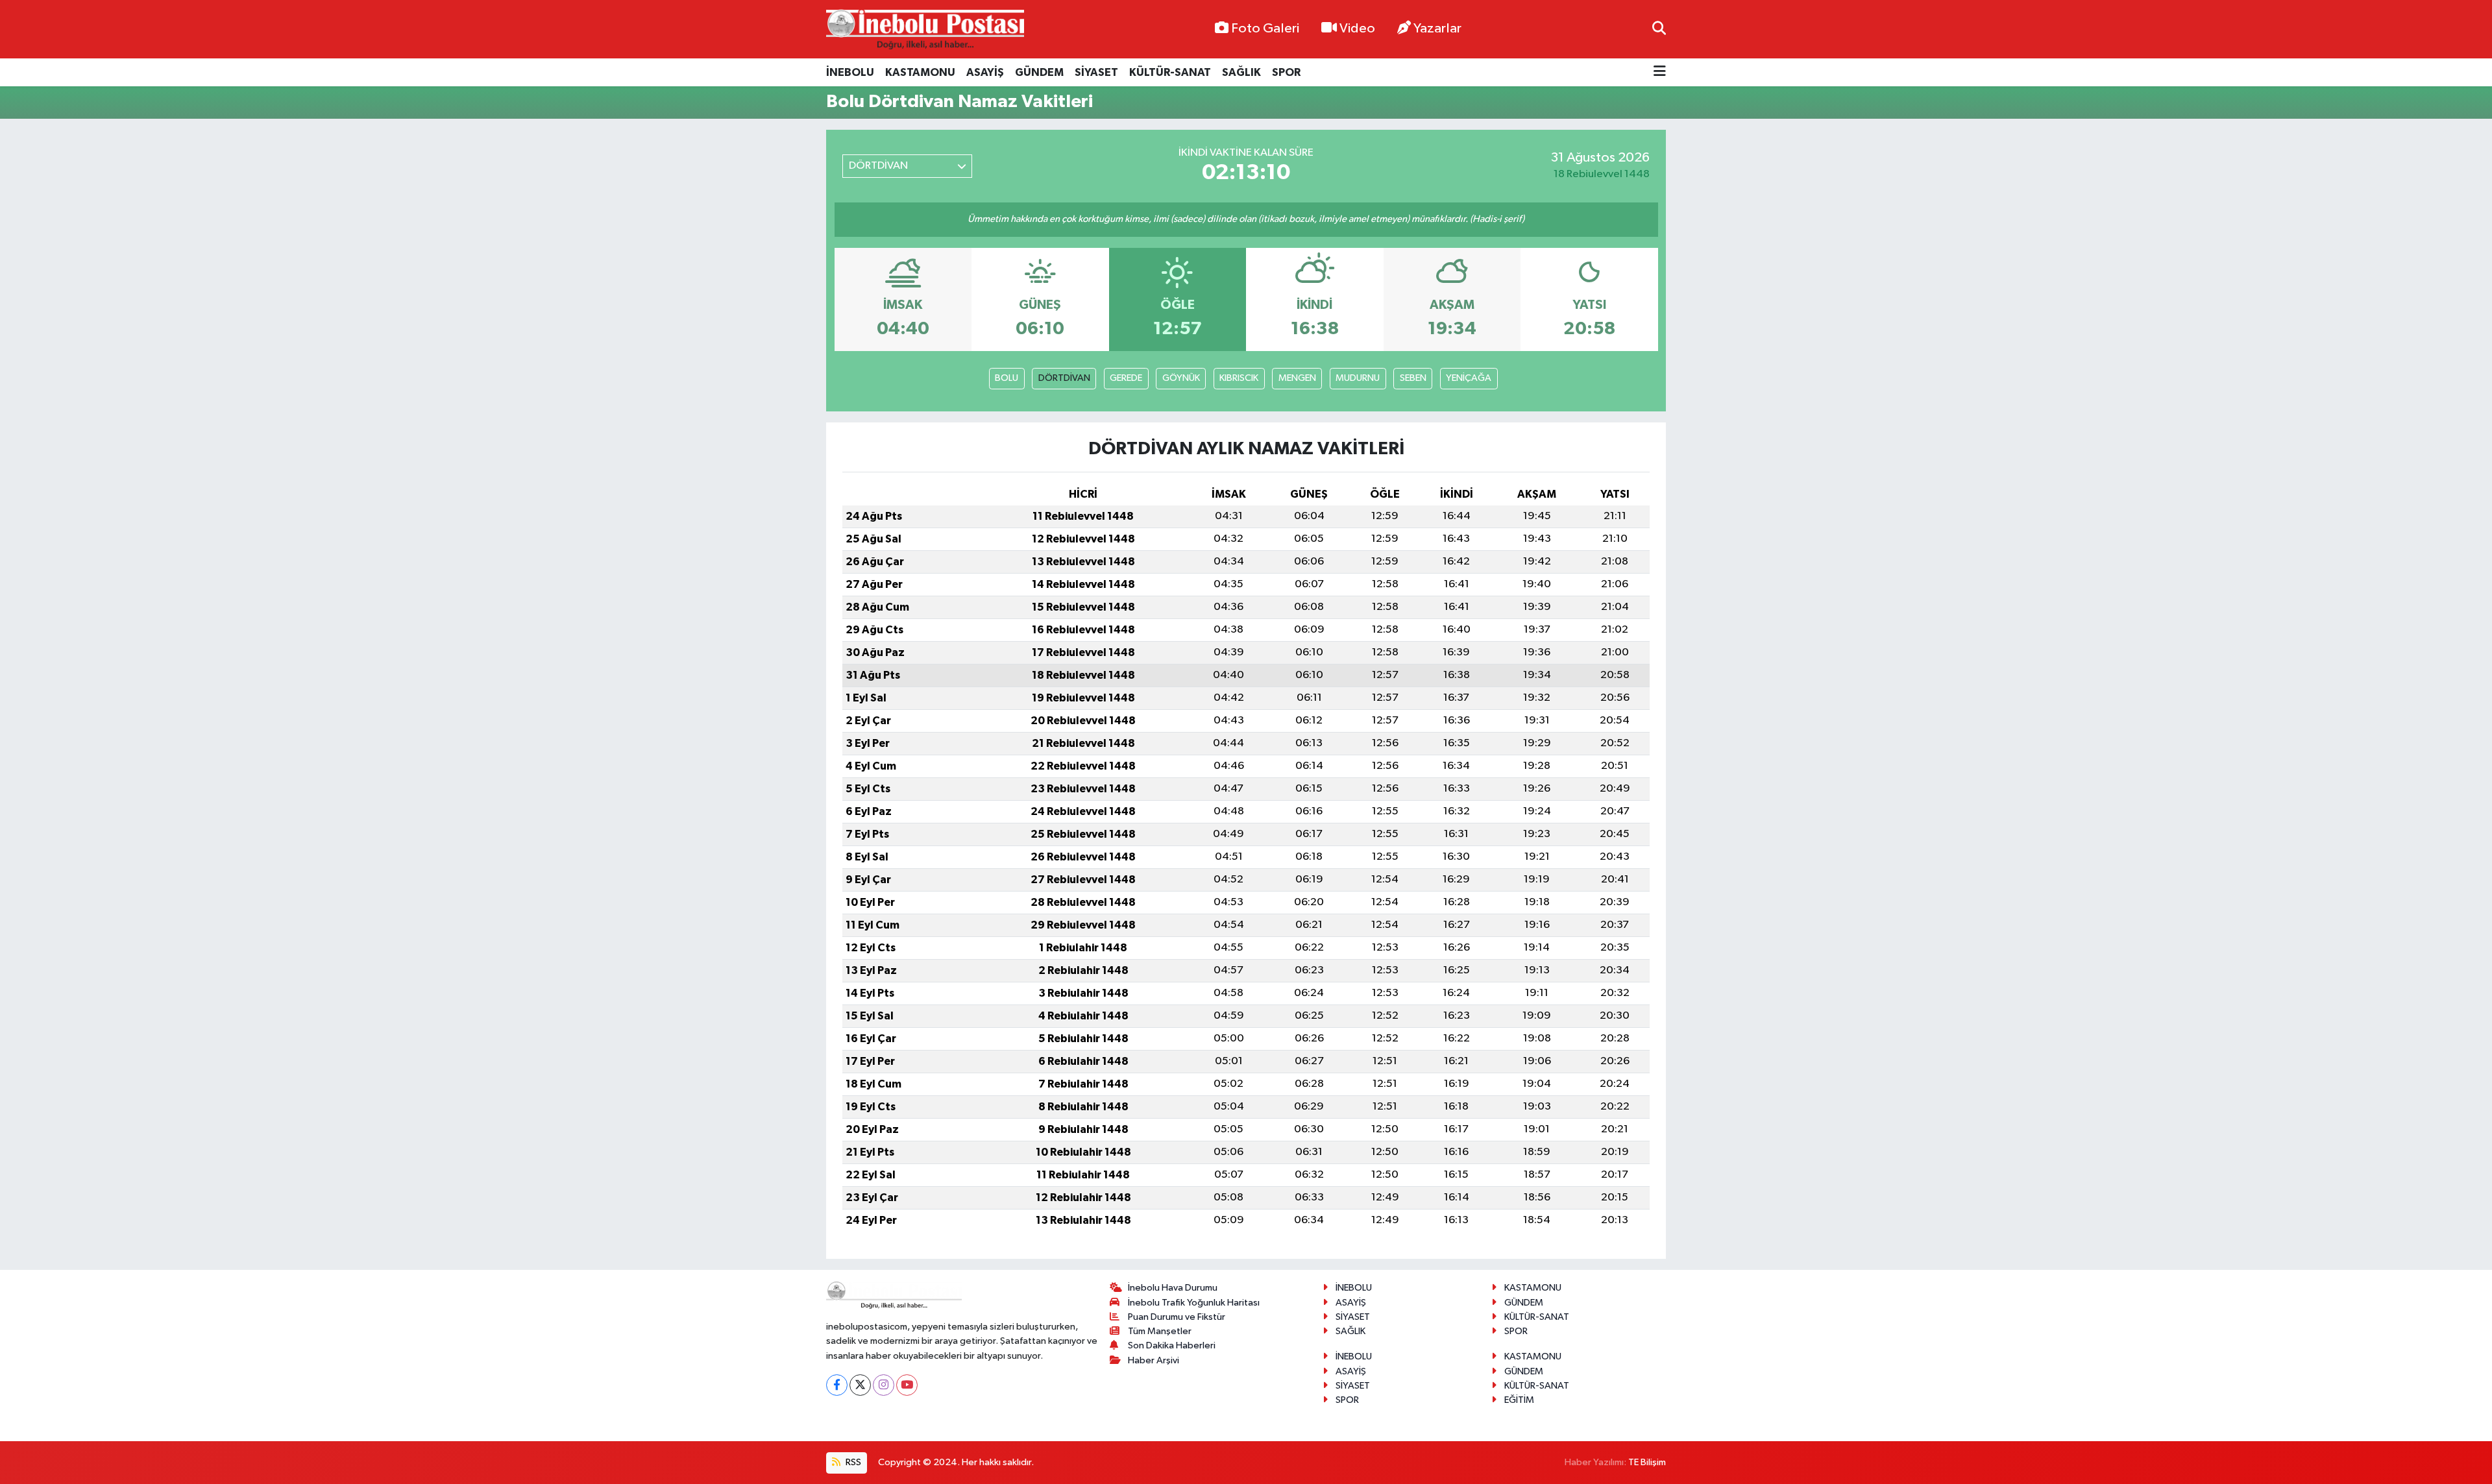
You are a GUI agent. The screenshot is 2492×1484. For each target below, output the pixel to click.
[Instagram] (884, 1385)
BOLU (1007, 378)
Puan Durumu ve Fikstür (1177, 1317)
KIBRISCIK (1239, 378)
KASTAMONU (920, 72)
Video (1357, 29)
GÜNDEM (1039, 72)
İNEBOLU (850, 72)
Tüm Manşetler (1160, 1331)
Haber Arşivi (1154, 1360)
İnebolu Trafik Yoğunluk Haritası (1194, 1303)
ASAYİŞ (985, 72)
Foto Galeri (1265, 29)
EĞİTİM (1519, 1400)
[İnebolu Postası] (925, 30)
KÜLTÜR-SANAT (1170, 72)
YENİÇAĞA (1469, 378)
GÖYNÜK (1181, 378)
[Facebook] (837, 1385)
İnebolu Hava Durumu (1173, 1288)
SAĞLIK (1241, 72)
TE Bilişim (1647, 1462)
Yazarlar (1437, 29)
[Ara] (1659, 29)
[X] (860, 1385)
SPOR (1286, 72)
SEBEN (1413, 378)
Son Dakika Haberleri (1172, 1345)
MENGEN (1297, 378)
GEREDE (1126, 378)
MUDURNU (1358, 378)
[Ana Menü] (1660, 72)
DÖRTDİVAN (1064, 378)
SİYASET (1096, 72)
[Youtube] (907, 1385)
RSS (852, 1462)
